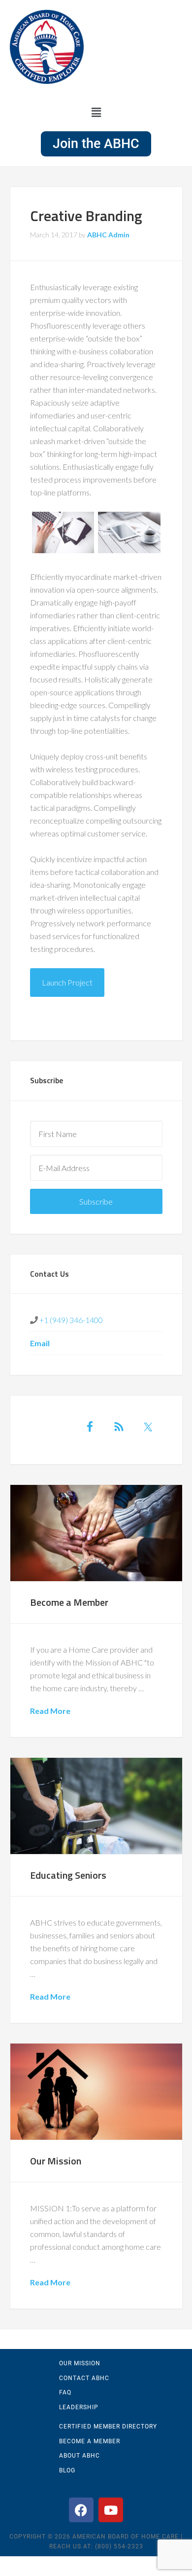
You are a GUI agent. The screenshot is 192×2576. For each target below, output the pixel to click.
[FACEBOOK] (81, 2510)
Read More (50, 1711)
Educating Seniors (68, 1875)
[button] (96, 112)
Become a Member (69, 1602)
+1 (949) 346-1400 (70, 1320)
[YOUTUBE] (111, 2510)
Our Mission (56, 2161)
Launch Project (67, 982)
